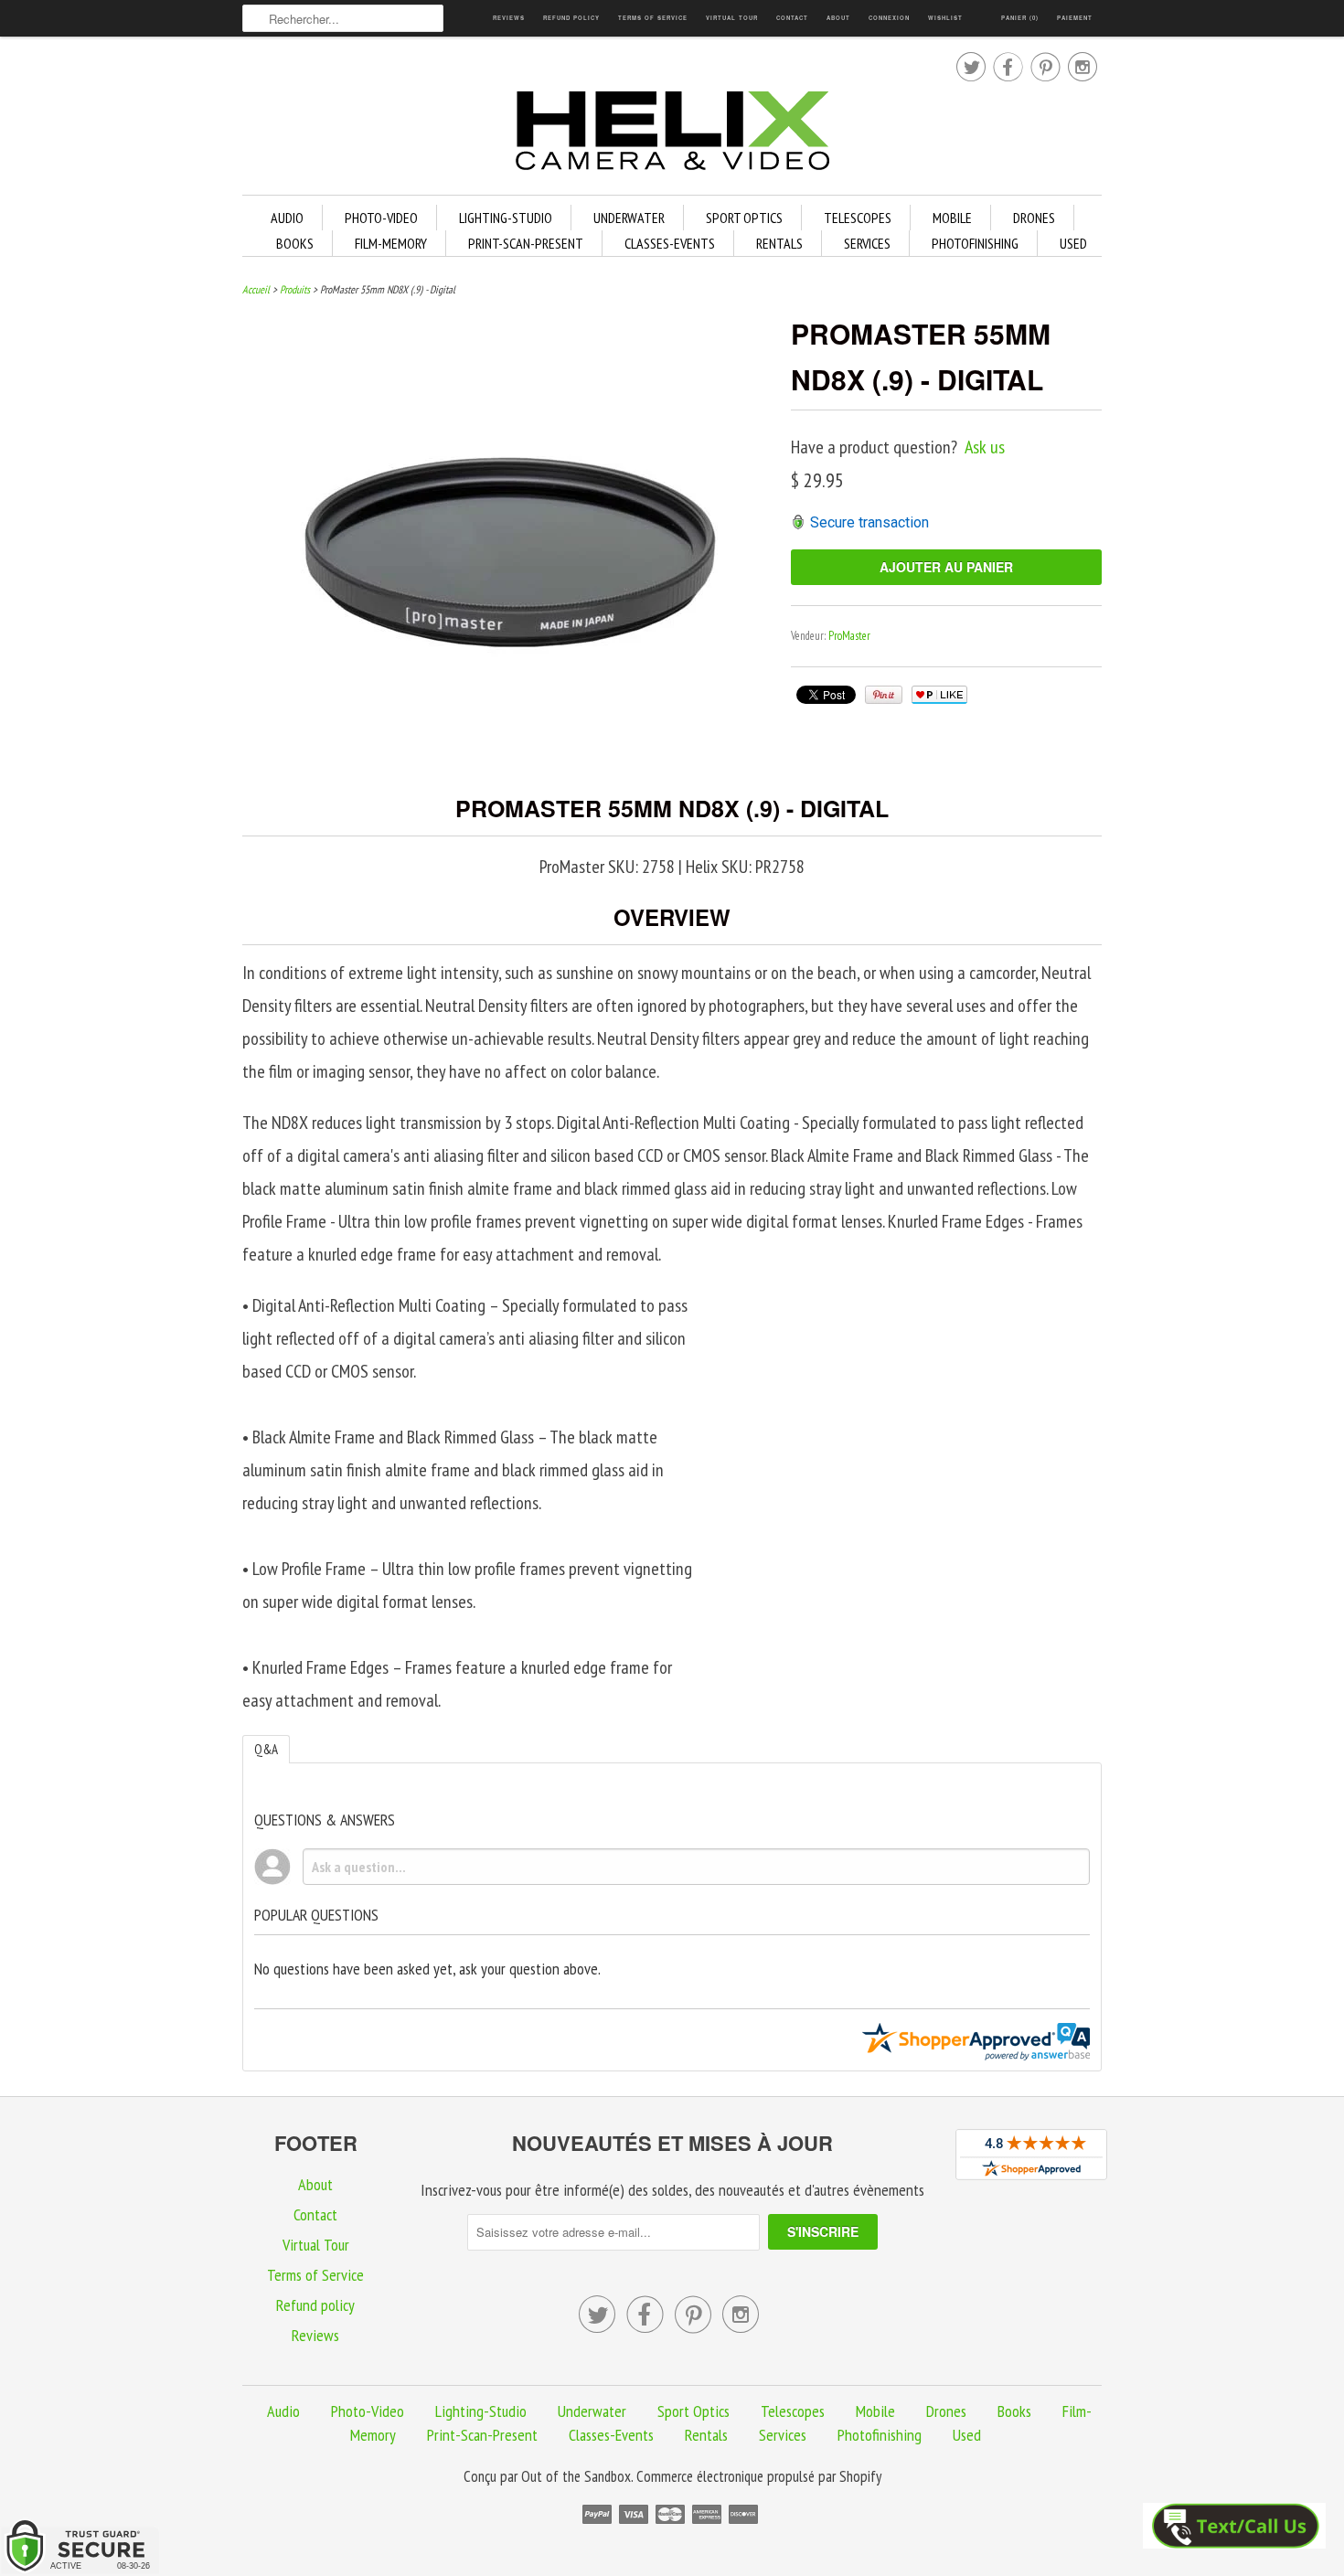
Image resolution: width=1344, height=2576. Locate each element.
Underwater (629, 218)
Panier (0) (1020, 18)
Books (295, 243)
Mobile (952, 218)
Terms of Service (653, 18)
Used (1073, 243)
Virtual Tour (732, 18)
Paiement (1075, 18)
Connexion (889, 18)
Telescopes (858, 218)
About (838, 18)
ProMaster (849, 636)
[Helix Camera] (672, 134)
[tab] (266, 1749)
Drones (1034, 218)
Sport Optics (744, 218)
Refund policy (571, 18)
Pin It (884, 695)
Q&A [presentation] (266, 1749)
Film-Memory (391, 243)
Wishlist (945, 18)
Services (867, 243)
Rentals (779, 243)
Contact (792, 18)
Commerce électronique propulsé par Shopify (759, 2476)
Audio (287, 218)
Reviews (509, 18)
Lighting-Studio (506, 218)
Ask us (985, 447)
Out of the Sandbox (576, 2476)
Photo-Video (381, 218)
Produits (295, 289)
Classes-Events (670, 243)
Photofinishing (975, 243)
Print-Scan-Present (526, 243)
